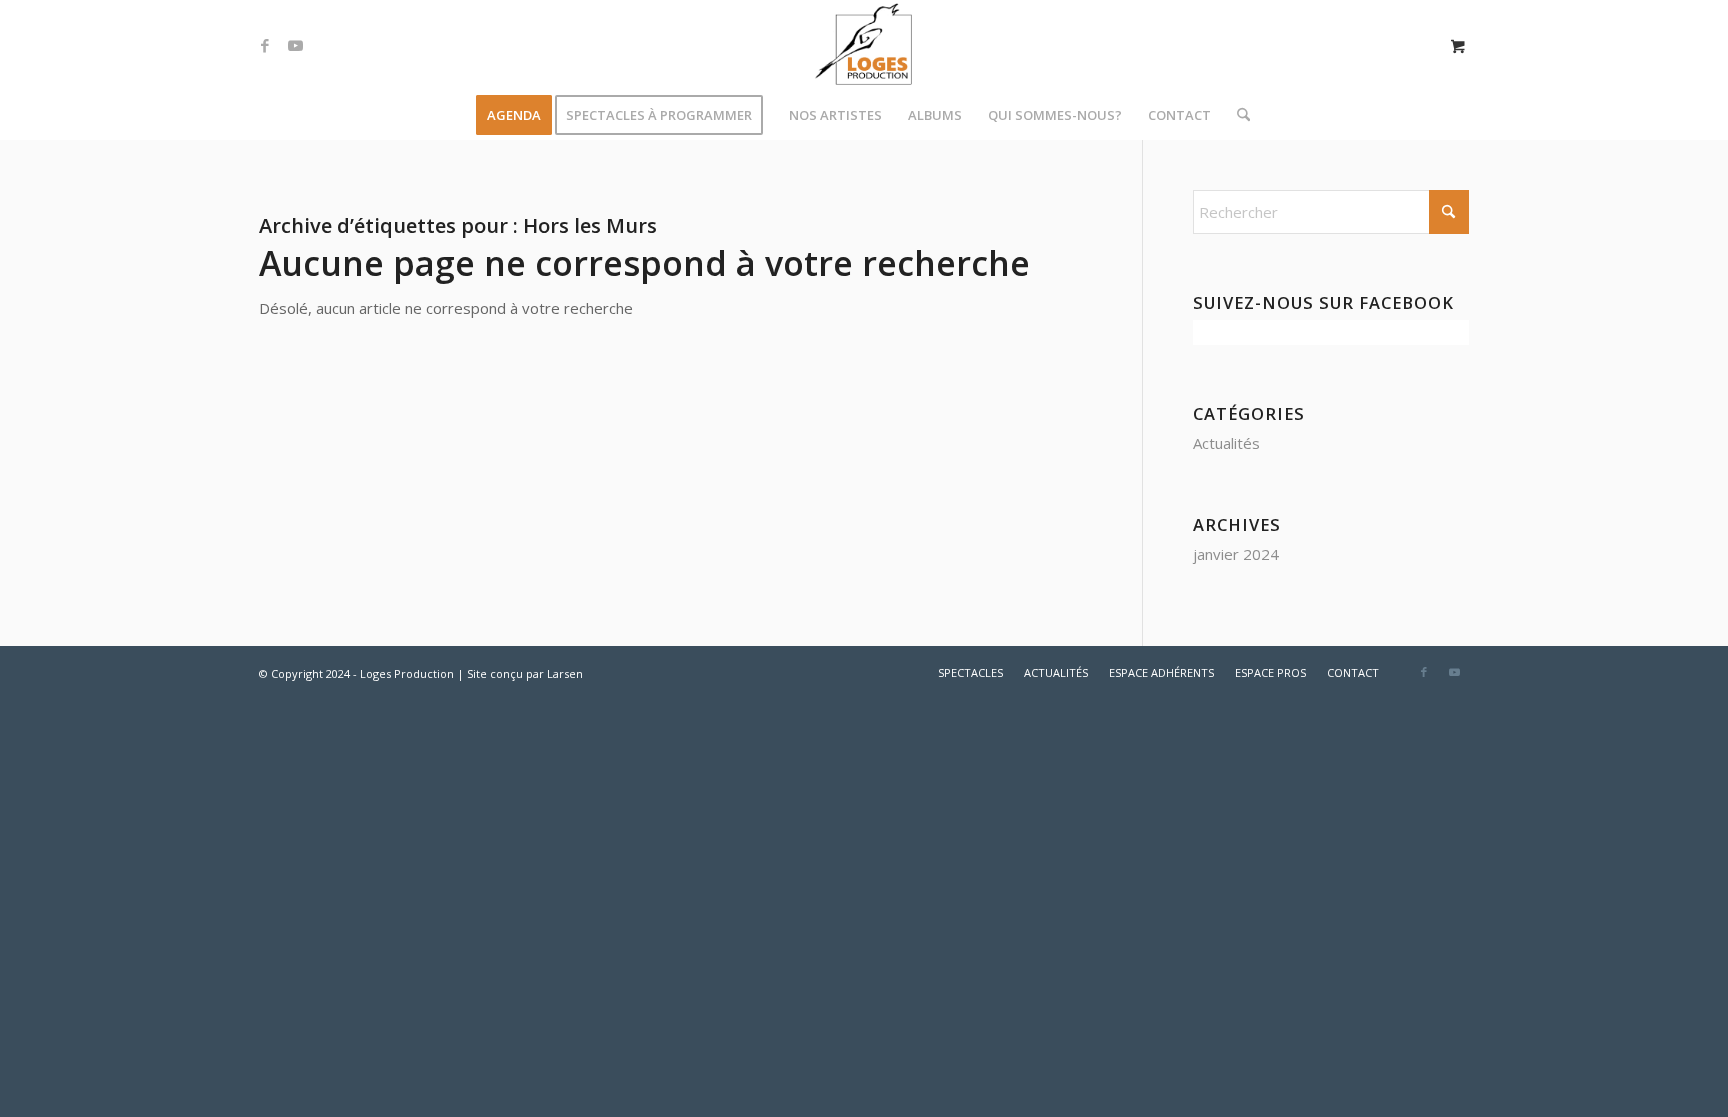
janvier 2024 (1236, 554)
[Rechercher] (1237, 115)
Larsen (565, 673)
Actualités (1226, 443)
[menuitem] (514, 115)
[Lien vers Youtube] (295, 45)
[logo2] (864, 45)
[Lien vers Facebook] (265, 45)
